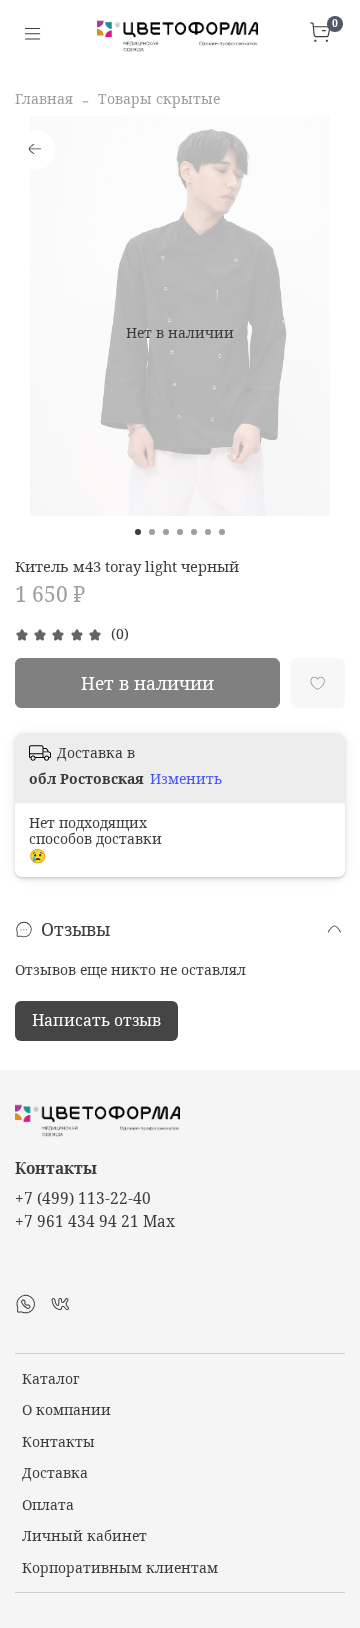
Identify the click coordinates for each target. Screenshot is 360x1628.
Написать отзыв (96, 1020)
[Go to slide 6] (208, 532)
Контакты (58, 1441)
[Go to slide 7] (222, 532)
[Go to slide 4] (180, 532)
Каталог (50, 1378)
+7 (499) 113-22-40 (83, 1198)
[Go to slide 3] (166, 532)
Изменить (186, 779)
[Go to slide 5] (194, 532)
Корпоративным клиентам (120, 1567)
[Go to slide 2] (152, 532)
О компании (66, 1409)
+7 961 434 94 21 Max (95, 1221)
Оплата (48, 1504)
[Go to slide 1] (138, 532)
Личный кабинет (84, 1535)
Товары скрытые (159, 98)
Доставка (55, 1472)
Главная (44, 98)
